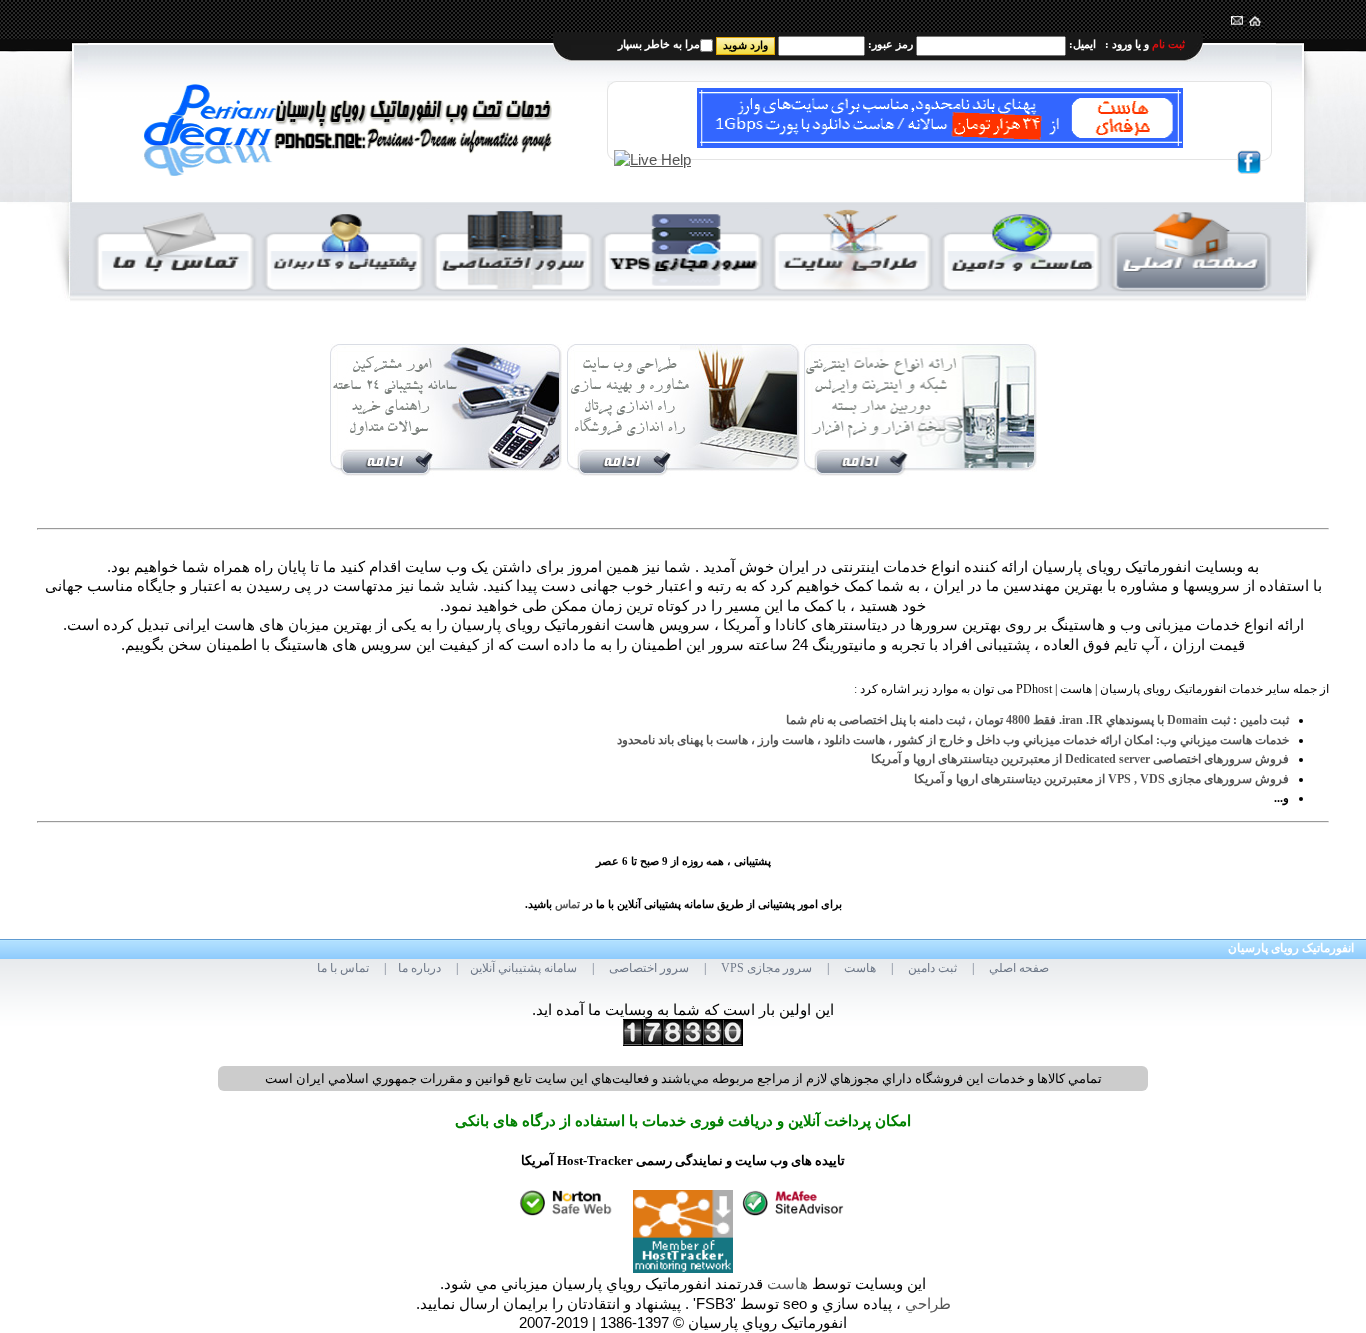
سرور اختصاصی (649, 968)
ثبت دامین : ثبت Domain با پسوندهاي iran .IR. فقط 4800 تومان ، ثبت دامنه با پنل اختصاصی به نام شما (1037, 720)
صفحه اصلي (1019, 968)
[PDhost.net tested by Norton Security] (571, 1199)
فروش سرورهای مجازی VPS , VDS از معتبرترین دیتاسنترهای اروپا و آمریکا (1101, 779)
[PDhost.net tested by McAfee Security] (794, 1199)
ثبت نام (1168, 44)
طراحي (928, 1303)
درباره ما (419, 968)
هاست (860, 968)
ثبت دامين (932, 968)
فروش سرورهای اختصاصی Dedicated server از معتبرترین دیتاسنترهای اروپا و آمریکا (1080, 759)
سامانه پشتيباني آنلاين (523, 968)
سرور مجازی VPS (766, 968)
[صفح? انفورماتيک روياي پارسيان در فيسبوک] (1249, 159)
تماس (567, 904)
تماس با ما (343, 968)
